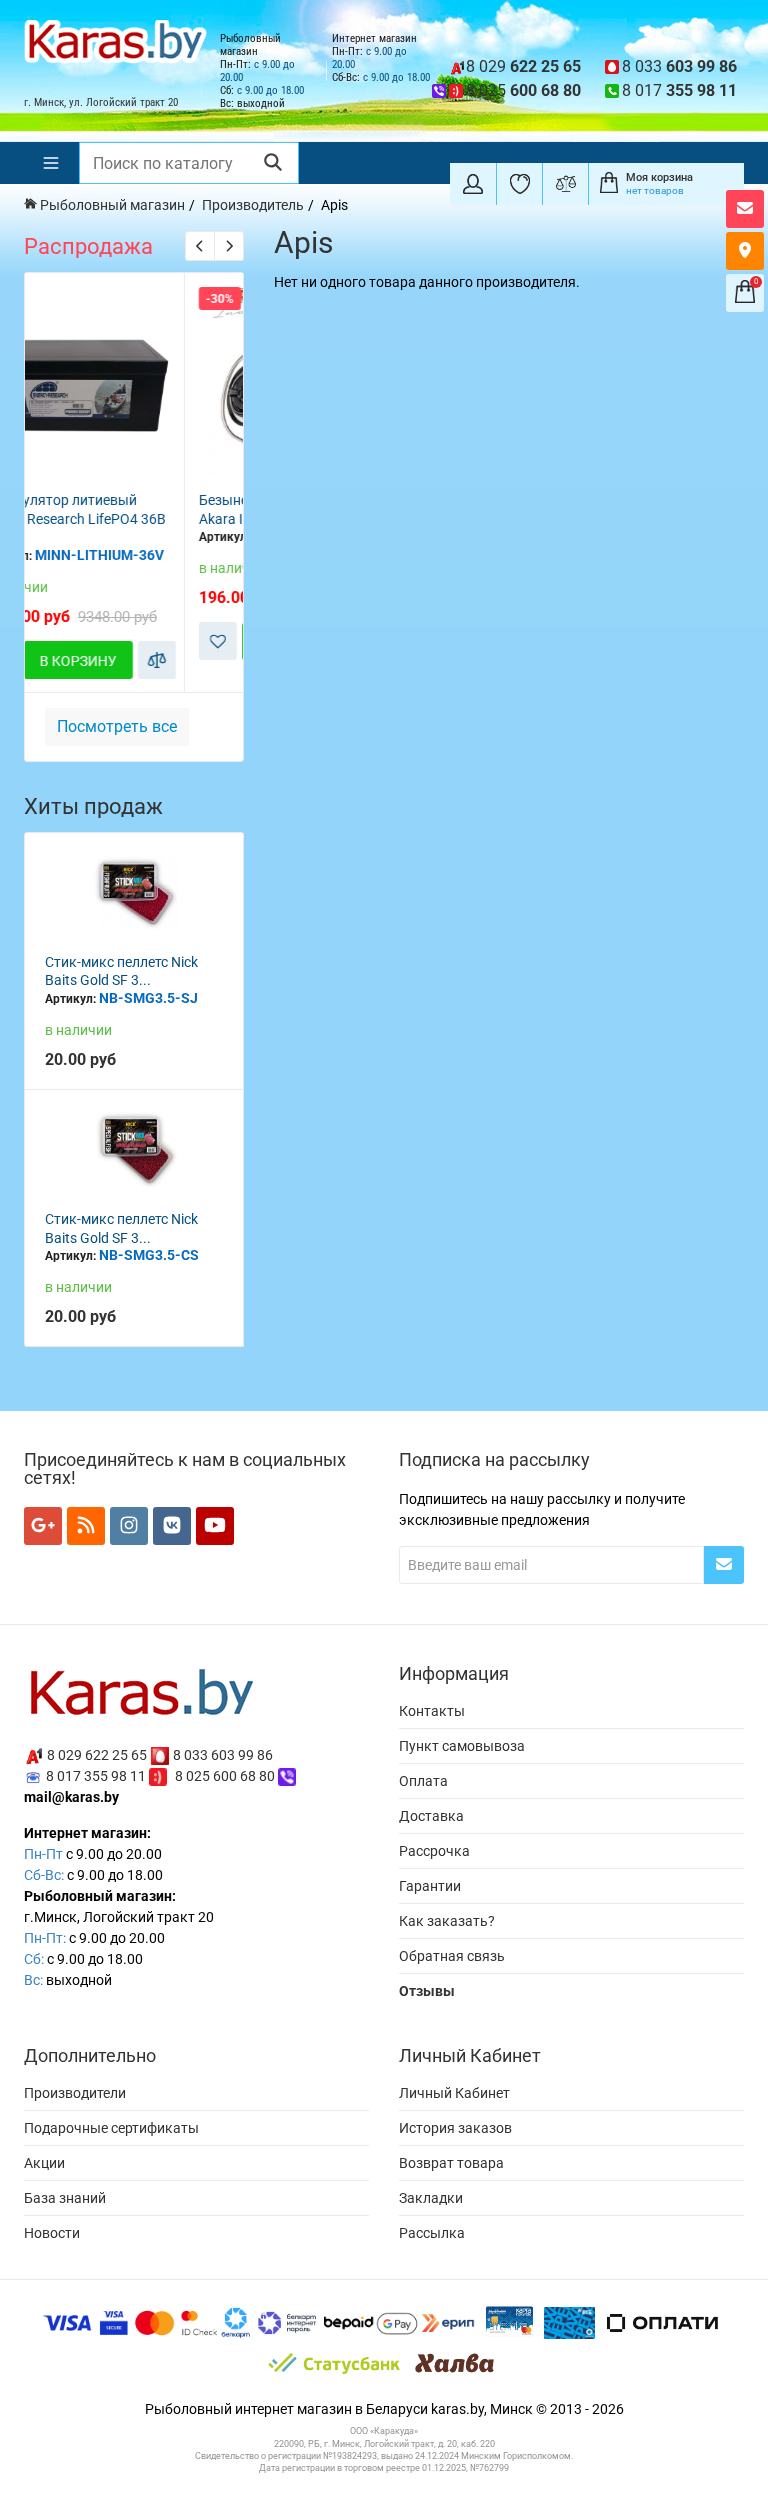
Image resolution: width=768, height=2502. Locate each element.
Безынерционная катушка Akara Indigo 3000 (134, 509)
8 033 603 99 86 (223, 1755)
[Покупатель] (473, 184)
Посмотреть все (117, 726)
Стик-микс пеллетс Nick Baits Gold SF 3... (121, 971)
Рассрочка (434, 1851)
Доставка (431, 1816)
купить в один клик (142, 459)
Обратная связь (452, 1956)
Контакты (432, 1711)
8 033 (679, 66)
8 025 (523, 90)
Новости (52, 2233)
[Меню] (51, 163)
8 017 (679, 90)
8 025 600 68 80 (225, 1776)
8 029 (523, 66)
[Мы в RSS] (86, 1526)
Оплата (423, 1781)
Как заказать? (447, 1921)
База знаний (65, 2198)
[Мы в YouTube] (215, 1526)
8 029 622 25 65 (97, 1755)
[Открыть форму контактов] (745, 209)
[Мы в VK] (172, 1526)
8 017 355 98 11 (96, 1776)
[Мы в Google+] (43, 1526)
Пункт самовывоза (462, 1746)
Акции (44, 2163)
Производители (75, 2093)
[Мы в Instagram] (129, 1526)
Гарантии (430, 1886)
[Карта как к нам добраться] (745, 251)
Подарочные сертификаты (111, 2128)
